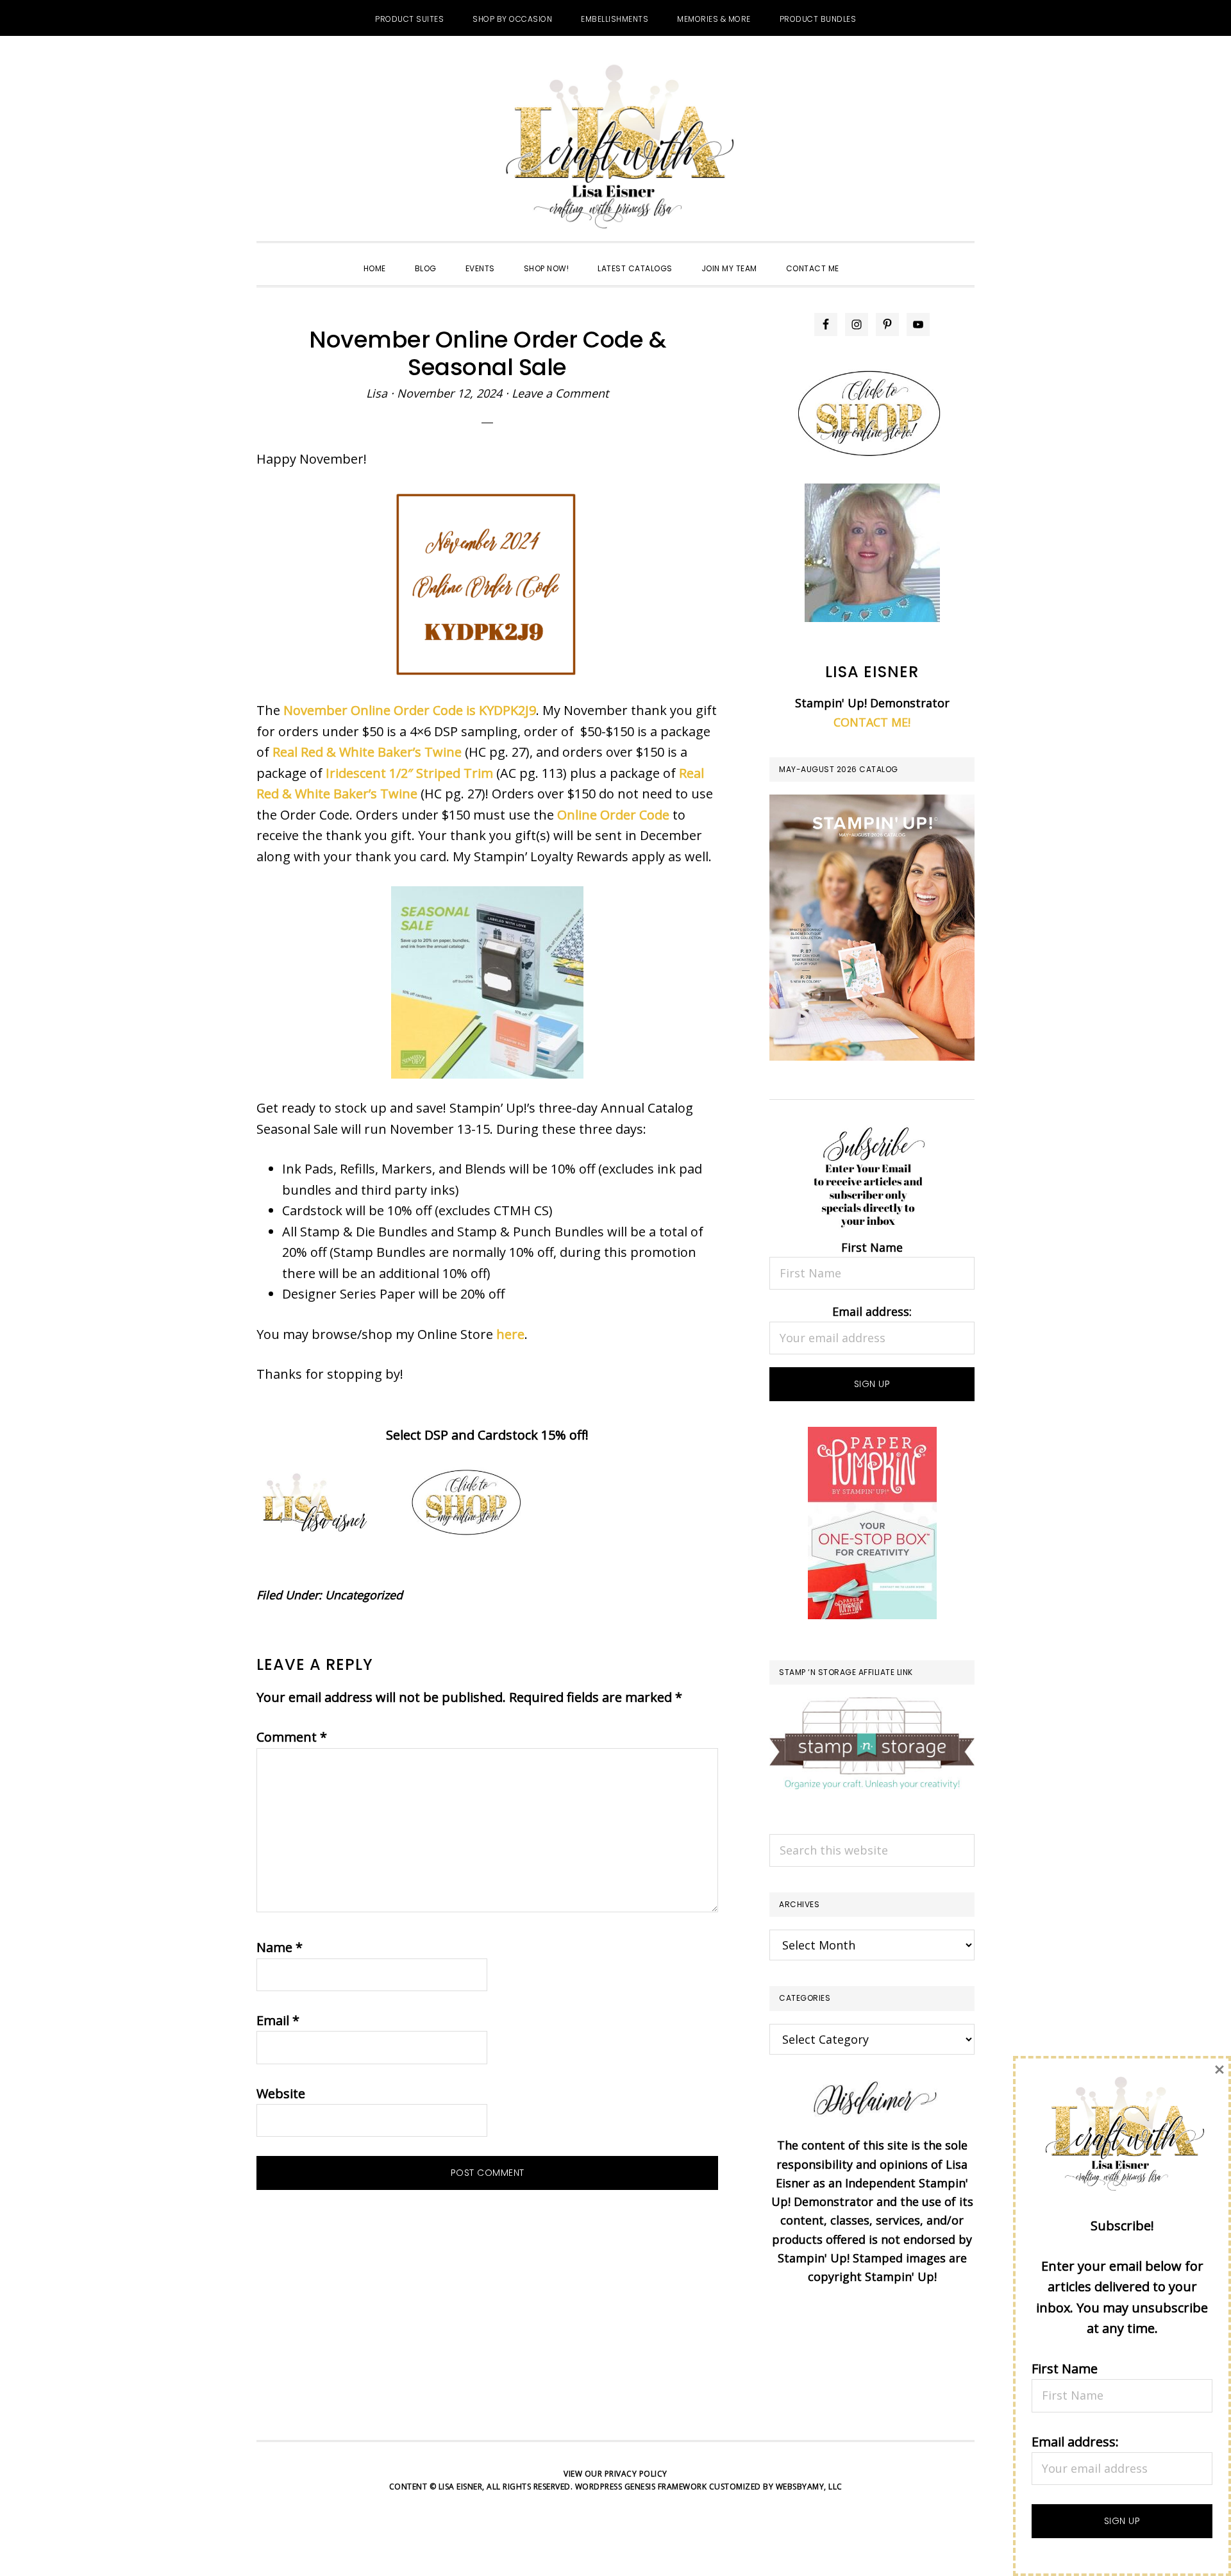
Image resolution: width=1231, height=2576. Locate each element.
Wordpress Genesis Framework (641, 2487)
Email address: (872, 1311)
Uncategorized (364, 1595)
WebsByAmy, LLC (809, 2487)
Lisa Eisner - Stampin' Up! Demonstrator (615, 148)
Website (281, 2093)
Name (280, 1947)
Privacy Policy (636, 2474)
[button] (868, 257)
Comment (292, 1737)
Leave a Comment (560, 393)
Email (278, 2020)
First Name (872, 1247)
